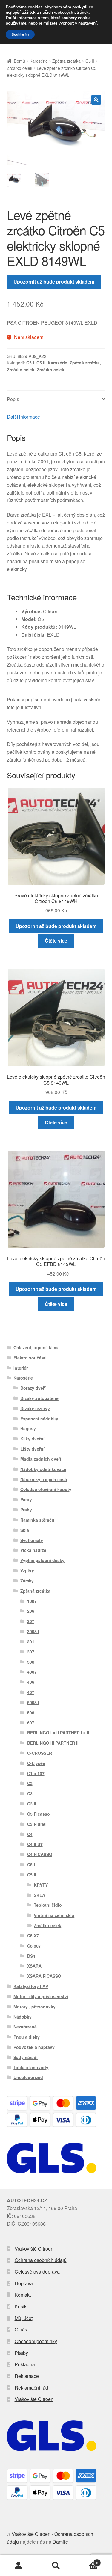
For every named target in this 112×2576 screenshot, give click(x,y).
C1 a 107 (36, 1773)
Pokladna (25, 2364)
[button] (96, 100)
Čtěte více (56, 941)
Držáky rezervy (35, 1408)
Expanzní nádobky (39, 1419)
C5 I (30, 363)
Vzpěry (27, 1570)
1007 (32, 1601)
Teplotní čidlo (48, 1905)
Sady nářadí (26, 2057)
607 (31, 1722)
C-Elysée (36, 1763)
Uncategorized (28, 2077)
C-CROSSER (40, 1753)
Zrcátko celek (20, 68)
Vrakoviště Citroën (34, 2249)
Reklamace (27, 2376)
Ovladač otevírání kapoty (46, 1489)
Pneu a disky (27, 2037)
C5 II (90, 61)
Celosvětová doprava (37, 2272)
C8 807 (34, 1946)
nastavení (88, 23)
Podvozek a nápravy (34, 2047)
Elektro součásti (30, 1358)
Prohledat (56, 2566)
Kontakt (23, 2295)
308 (31, 1662)
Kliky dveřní (32, 1439)
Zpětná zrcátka (66, 61)
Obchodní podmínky (36, 2341)
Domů (19, 61)
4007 (32, 1672)
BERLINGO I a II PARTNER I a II (58, 1733)
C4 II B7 (35, 1844)
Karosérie (39, 61)
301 (31, 1642)
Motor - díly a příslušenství (41, 1996)
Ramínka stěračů (37, 1520)
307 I (32, 1652)
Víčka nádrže (33, 1550)
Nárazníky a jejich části (44, 1479)
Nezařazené (25, 2027)
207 (31, 1621)
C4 (30, 1834)
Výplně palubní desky (42, 1560)
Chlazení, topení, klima (37, 1347)
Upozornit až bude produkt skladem (54, 282)
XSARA (34, 1966)
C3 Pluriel (37, 1824)
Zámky (27, 1581)
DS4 (31, 1956)
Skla (25, 1530)
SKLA (39, 1895)
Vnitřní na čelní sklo (54, 1915)
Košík (21, 2306)
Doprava (24, 2283)
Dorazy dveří (33, 1388)
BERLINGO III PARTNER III (53, 1743)
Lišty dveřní (32, 1449)
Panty (26, 1499)
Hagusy (28, 1428)
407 (31, 1692)
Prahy (26, 1510)
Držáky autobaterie (39, 1398)
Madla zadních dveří (41, 1459)
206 (31, 1611)
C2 (30, 1783)
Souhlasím (20, 34)
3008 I (33, 1631)
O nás (21, 2329)
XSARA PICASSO (44, 1976)
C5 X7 (33, 1936)
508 (31, 1713)
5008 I (33, 1702)
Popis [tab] (13, 399)
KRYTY (41, 1885)
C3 (30, 1793)
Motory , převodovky (34, 2007)
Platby (21, 2353)
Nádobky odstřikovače (43, 1469)
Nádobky (23, 2017)
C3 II (32, 1804)
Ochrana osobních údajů (41, 2260)
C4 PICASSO (40, 1854)
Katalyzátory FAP (31, 1986)
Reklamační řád (31, 2388)
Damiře (60, 2542)
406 (31, 1682)
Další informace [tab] (23, 417)
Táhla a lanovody (31, 2067)
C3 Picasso (39, 1814)
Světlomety (32, 1540)
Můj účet (24, 2318)
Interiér (21, 1368)
